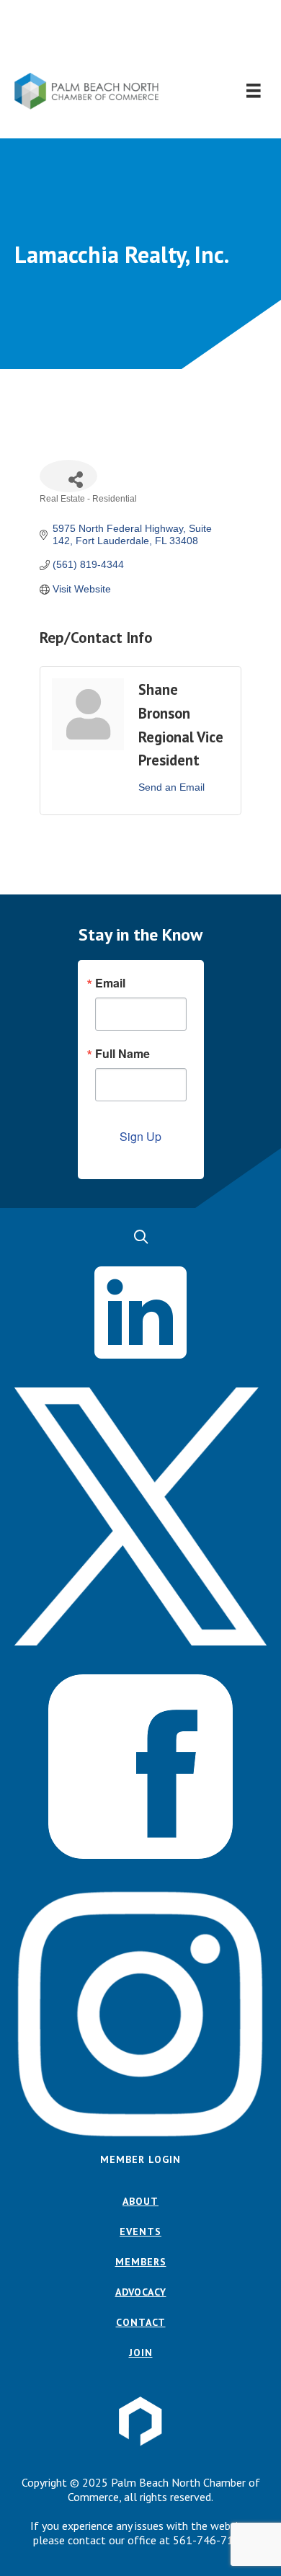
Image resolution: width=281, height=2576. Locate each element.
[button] (141, 36)
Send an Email (171, 787)
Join (141, 2353)
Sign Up (140, 1136)
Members (141, 2262)
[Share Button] (68, 476)
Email (110, 983)
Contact (141, 2322)
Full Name (122, 1054)
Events (140, 2231)
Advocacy (141, 2292)
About (140, 2201)
